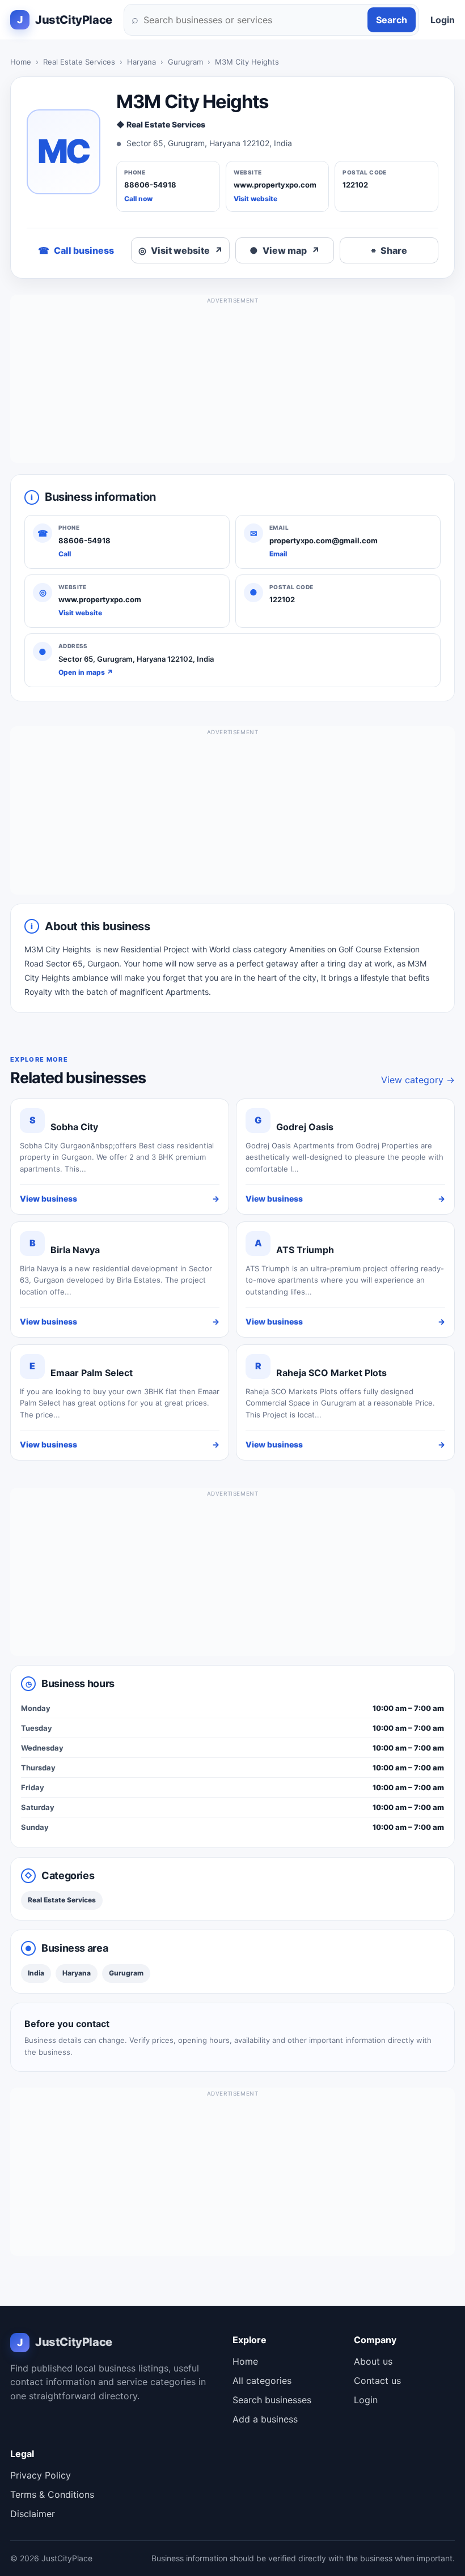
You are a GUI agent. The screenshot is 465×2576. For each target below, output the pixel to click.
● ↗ (285, 250)
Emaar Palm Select (92, 1373)
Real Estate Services (79, 62)
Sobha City (74, 1127)
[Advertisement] (232, 384)
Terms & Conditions (52, 2494)
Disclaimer (33, 2514)
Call (65, 554)
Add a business (265, 2419)
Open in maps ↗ (86, 672)
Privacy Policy (41, 2475)
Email (278, 554)
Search (392, 20)
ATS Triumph (305, 1250)
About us (373, 2361)
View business (120, 1198)
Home (21, 62)
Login (443, 20)
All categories (262, 2381)
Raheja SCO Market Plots (331, 1373)
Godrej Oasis (305, 1127)
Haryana (141, 62)
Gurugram (185, 62)
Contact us (377, 2381)
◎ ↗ (181, 250)
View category (418, 1080)
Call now (138, 199)
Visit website (255, 199)
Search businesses (272, 2400)
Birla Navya (75, 1250)
